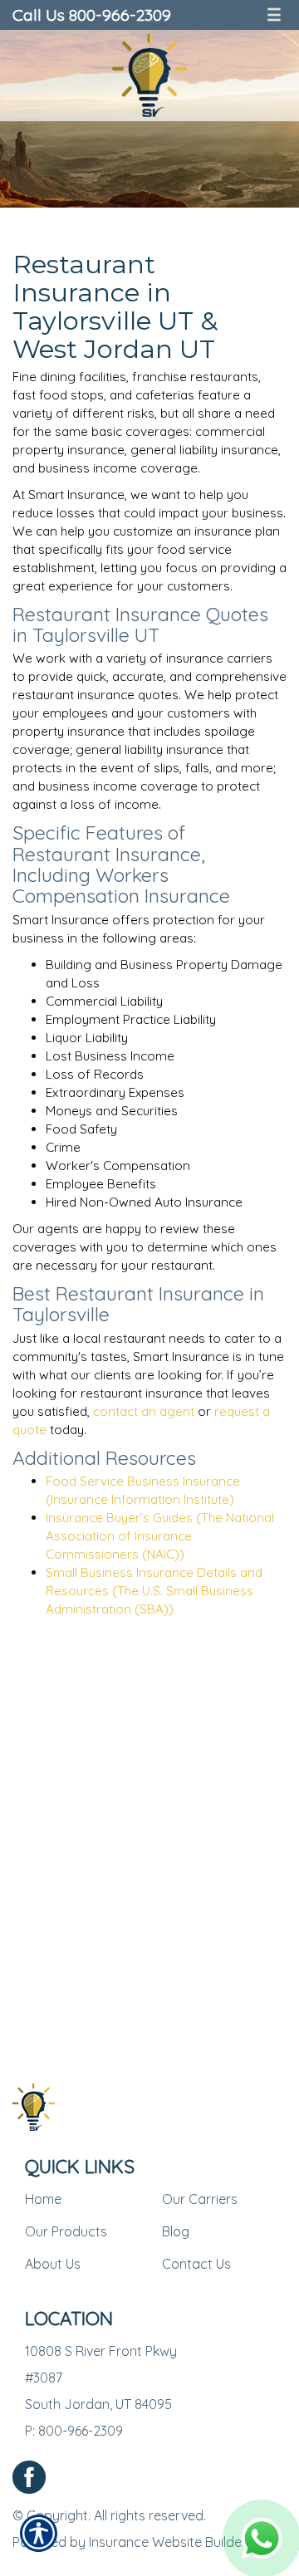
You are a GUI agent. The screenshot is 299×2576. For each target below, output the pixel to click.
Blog (176, 2231)
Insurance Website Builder (168, 2542)
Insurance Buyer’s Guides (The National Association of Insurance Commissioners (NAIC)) (160, 1536)
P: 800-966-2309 (74, 2431)
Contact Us (196, 2264)
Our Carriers (200, 2199)
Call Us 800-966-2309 (92, 15)
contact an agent (144, 1411)
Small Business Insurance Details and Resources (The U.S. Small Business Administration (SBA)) (154, 1591)
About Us (53, 2264)
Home (43, 2199)
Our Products (66, 2231)
